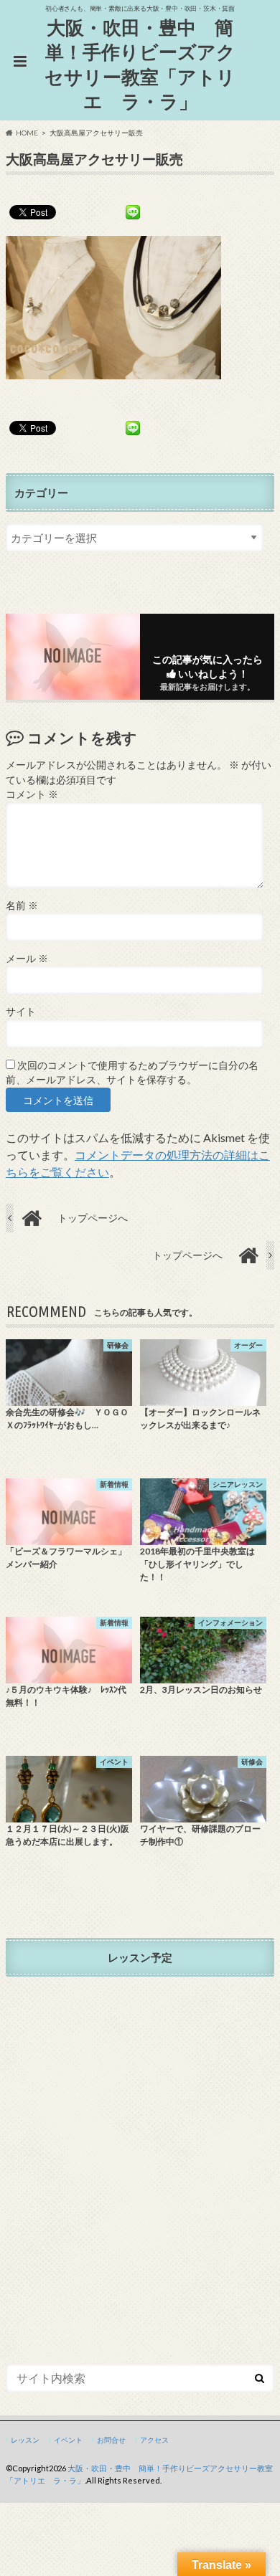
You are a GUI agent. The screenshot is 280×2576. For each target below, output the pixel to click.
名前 (22, 906)
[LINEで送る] (133, 212)
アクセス (154, 2440)
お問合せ (111, 2440)
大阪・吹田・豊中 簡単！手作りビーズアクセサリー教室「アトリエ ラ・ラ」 (140, 65)
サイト (21, 1012)
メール (27, 959)
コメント (32, 794)
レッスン (25, 2440)
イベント (68, 2440)
